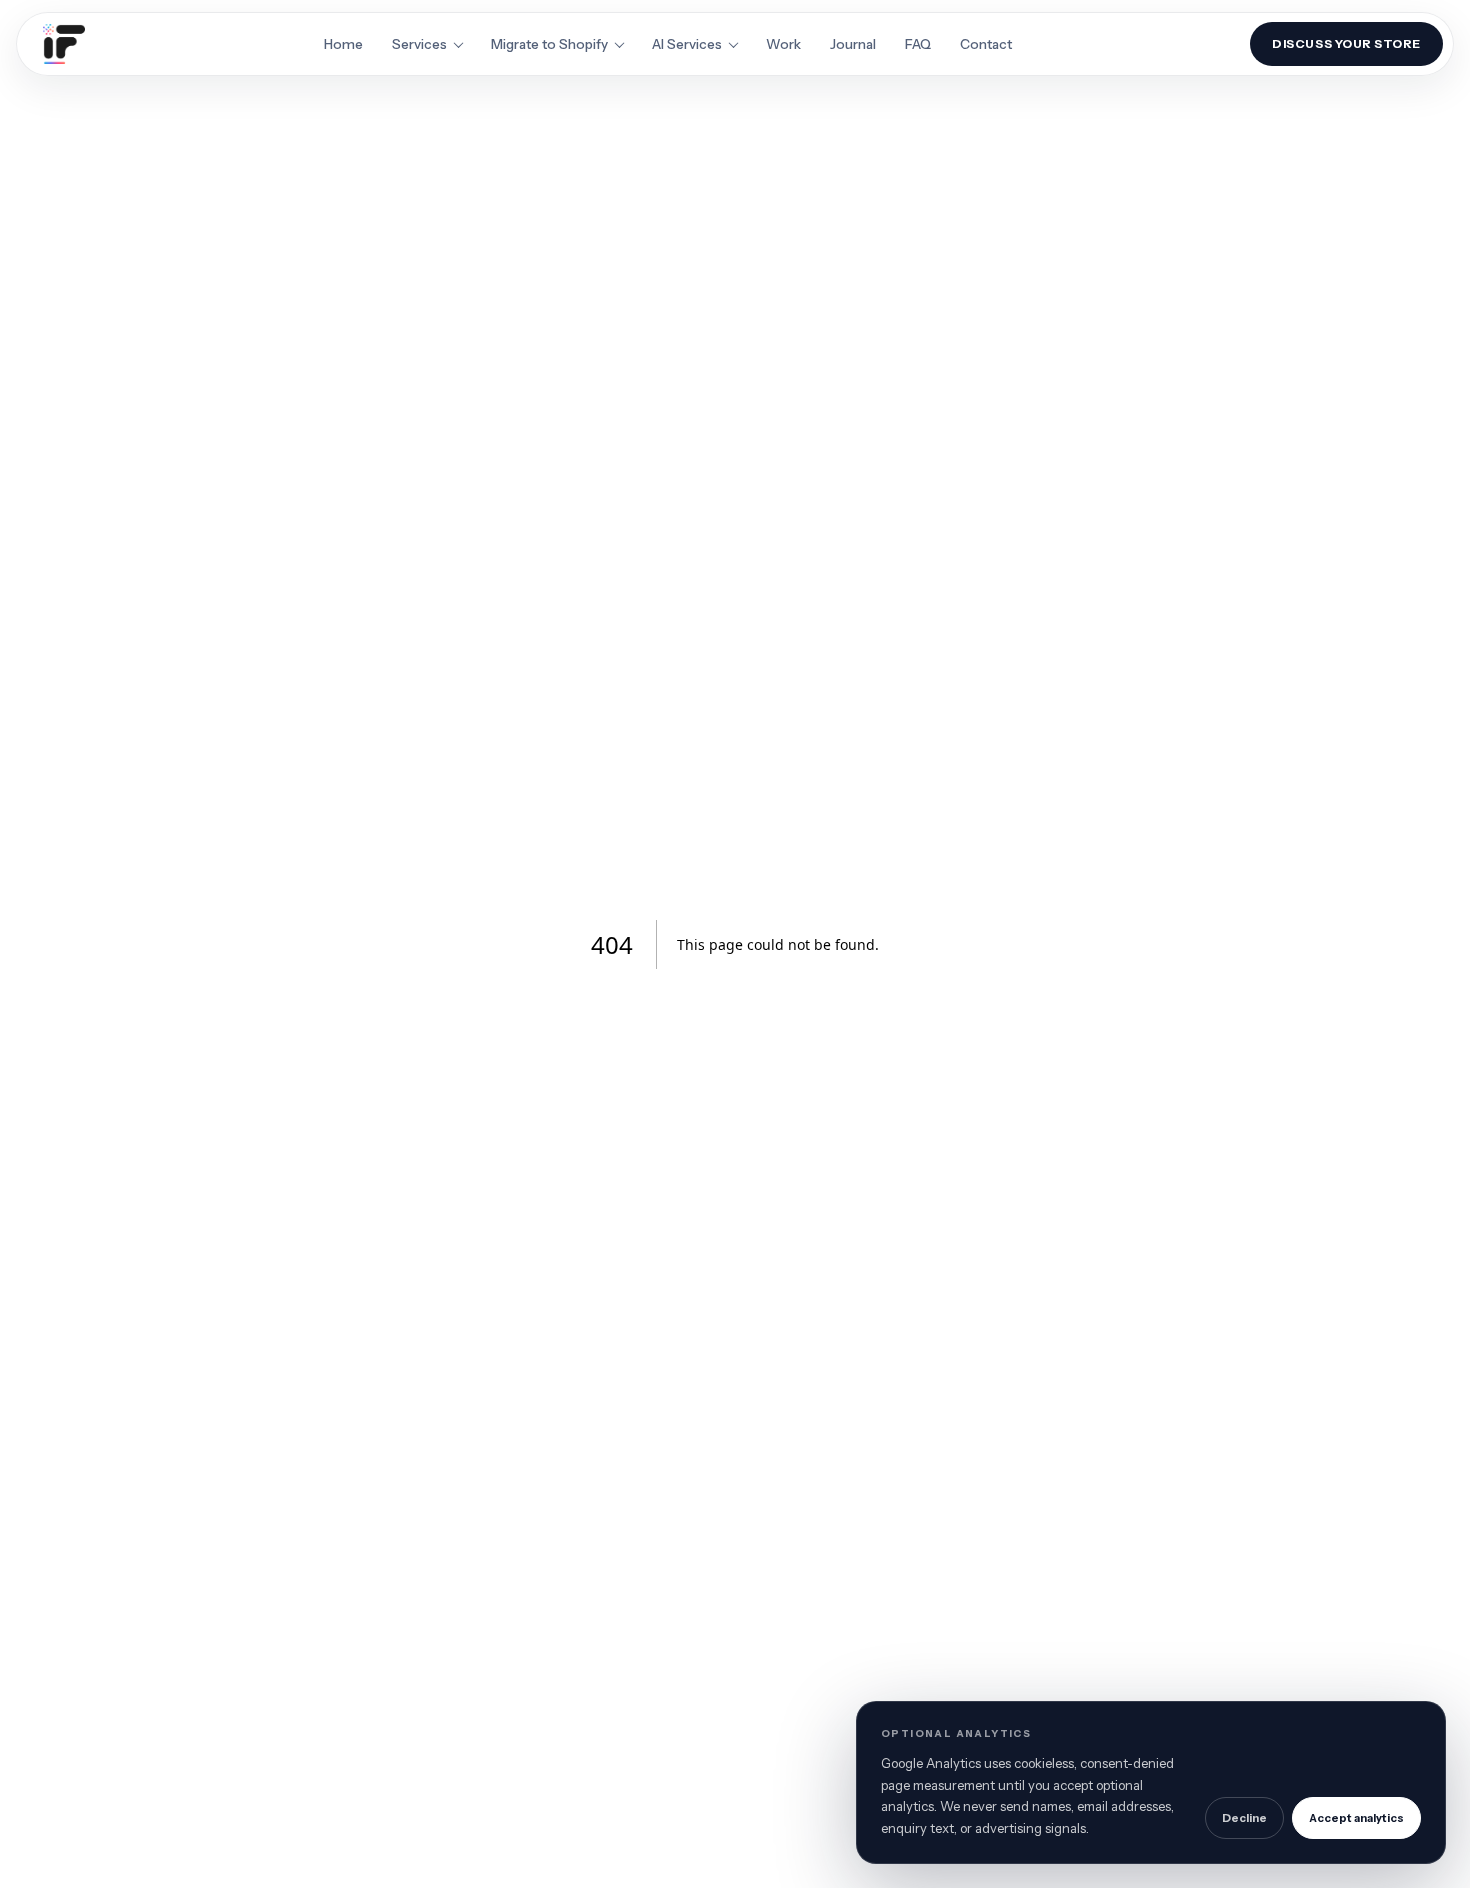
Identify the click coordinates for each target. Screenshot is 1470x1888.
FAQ (918, 44)
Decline (1244, 1818)
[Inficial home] (64, 44)
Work (783, 44)
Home (343, 44)
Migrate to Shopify (549, 44)
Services (419, 44)
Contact (986, 44)
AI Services (687, 44)
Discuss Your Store (1346, 43)
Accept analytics (1356, 1818)
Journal (853, 44)
